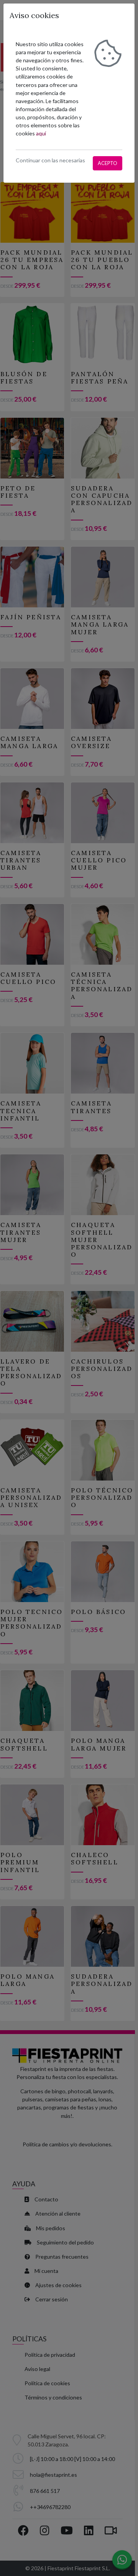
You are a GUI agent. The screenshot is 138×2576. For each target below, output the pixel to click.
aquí (41, 133)
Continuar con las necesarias (50, 160)
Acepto (108, 163)
